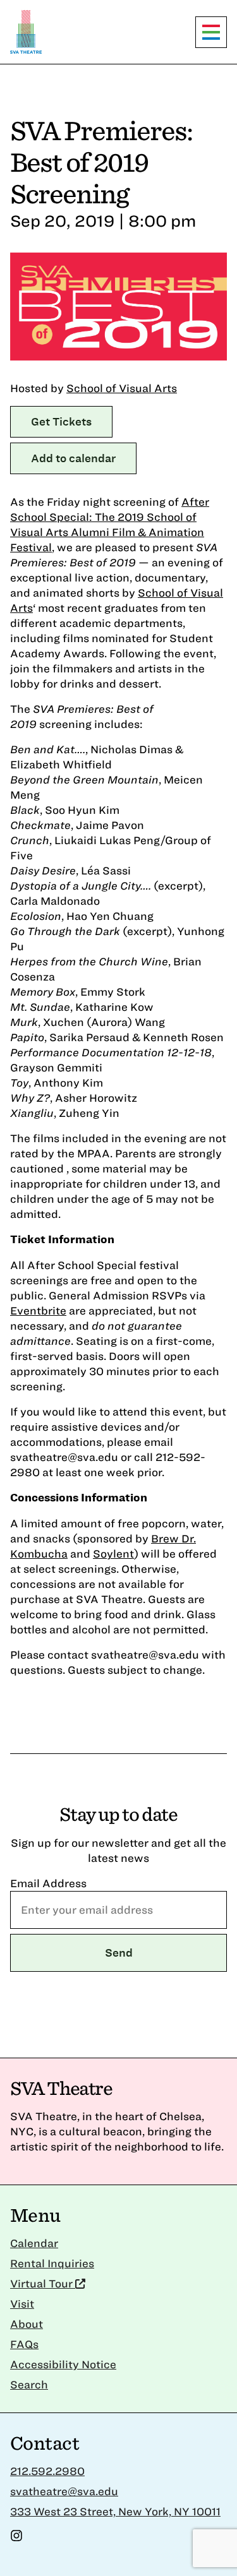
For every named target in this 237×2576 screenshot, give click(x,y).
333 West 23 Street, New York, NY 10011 (115, 2511)
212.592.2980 (47, 2471)
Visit (22, 2304)
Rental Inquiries (52, 2263)
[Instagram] (16, 2538)
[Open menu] (211, 32)
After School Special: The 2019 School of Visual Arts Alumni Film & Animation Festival (110, 524)
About (27, 2324)
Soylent (113, 1553)
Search (29, 2384)
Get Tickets (61, 421)
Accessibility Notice (63, 2364)
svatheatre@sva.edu (64, 2491)
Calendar (34, 2243)
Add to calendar (73, 458)
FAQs (24, 2344)
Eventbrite (38, 1310)
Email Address (48, 1883)
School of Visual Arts (122, 388)
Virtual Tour (43, 2283)
